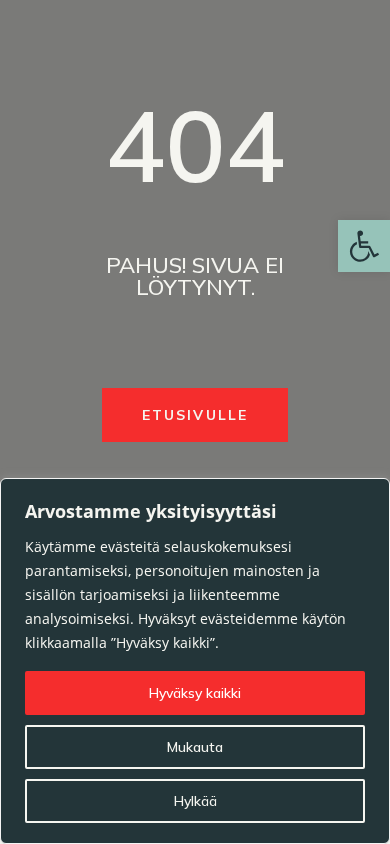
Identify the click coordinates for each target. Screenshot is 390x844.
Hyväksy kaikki (195, 693)
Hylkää (195, 801)
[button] (364, 246)
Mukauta (195, 747)
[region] (195, 661)
